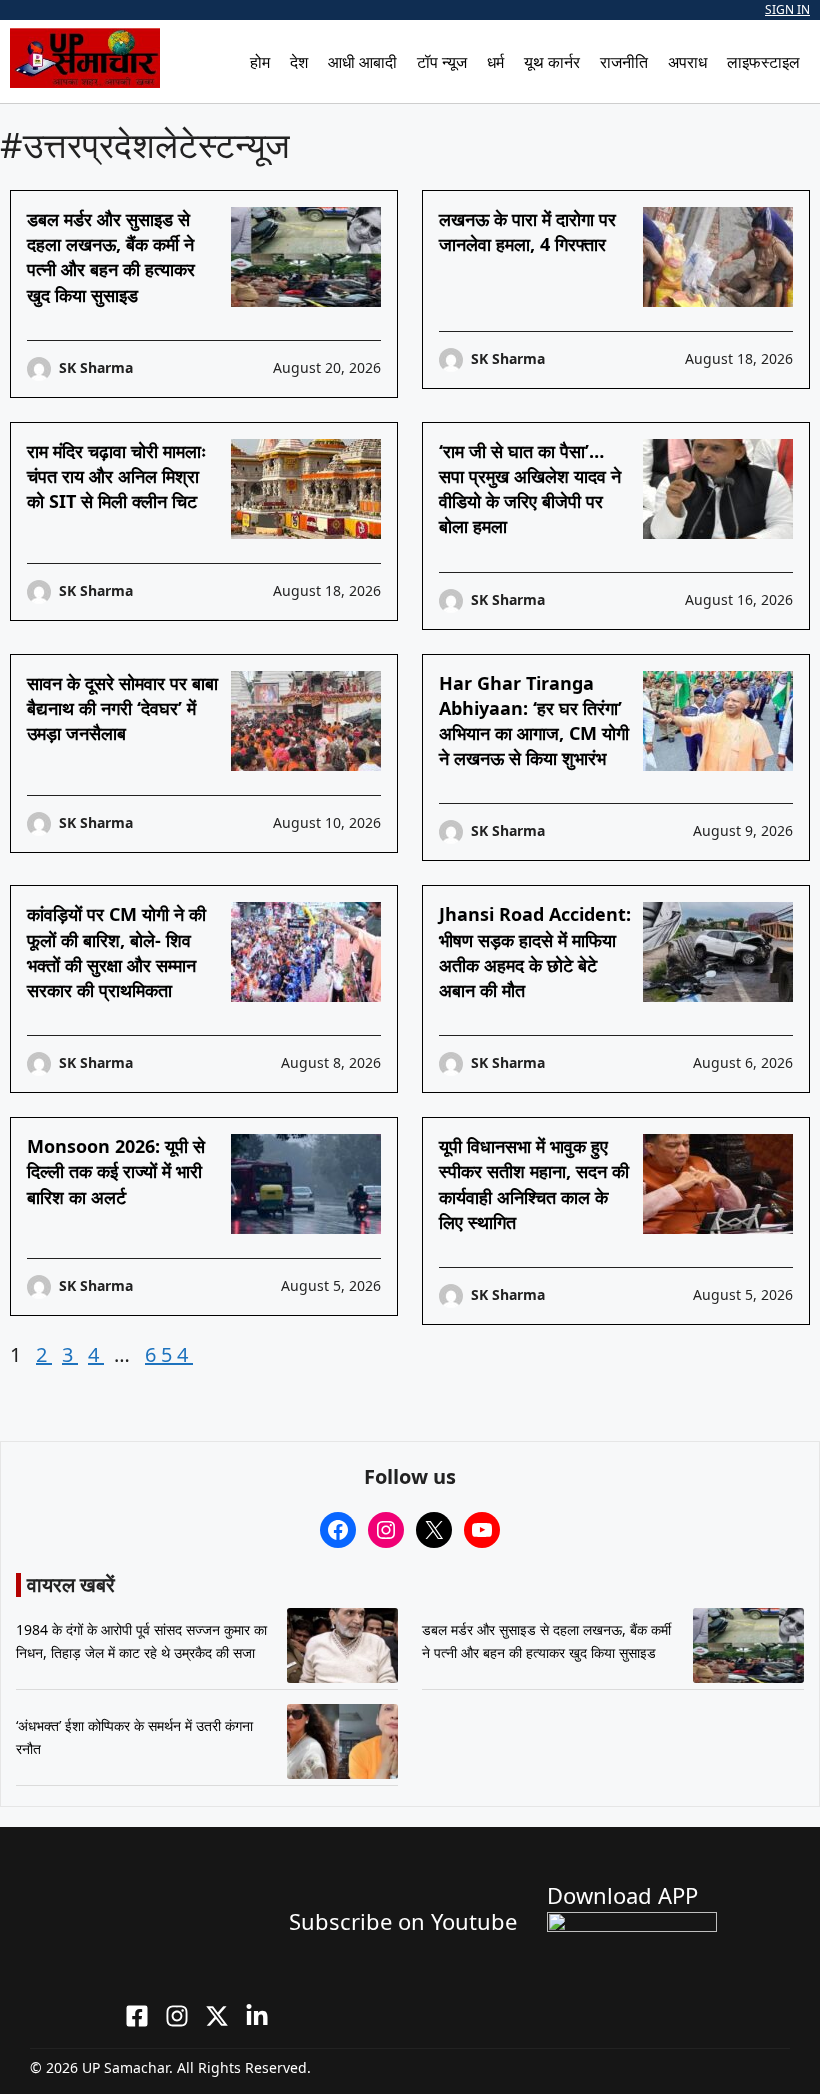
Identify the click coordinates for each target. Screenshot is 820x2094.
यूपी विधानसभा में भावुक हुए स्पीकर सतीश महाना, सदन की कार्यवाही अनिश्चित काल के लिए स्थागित (534, 1184)
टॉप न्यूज (442, 62)
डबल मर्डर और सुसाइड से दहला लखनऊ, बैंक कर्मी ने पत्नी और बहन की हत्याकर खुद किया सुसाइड (111, 257)
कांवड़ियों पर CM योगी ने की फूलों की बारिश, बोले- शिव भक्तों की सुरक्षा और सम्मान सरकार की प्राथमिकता (116, 952)
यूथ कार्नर (552, 62)
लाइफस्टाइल (763, 62)
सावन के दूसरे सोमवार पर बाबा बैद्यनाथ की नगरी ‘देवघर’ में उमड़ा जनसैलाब (122, 708)
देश (299, 62)
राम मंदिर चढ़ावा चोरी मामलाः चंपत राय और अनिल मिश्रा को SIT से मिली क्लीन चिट (116, 476)
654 (169, 1354)
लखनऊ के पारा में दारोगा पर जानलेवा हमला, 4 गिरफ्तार (527, 231)
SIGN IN (787, 9)
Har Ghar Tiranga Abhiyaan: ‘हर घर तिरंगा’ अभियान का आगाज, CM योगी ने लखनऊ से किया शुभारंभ (534, 721)
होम (260, 62)
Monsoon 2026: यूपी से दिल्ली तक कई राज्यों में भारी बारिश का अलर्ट (116, 1171)
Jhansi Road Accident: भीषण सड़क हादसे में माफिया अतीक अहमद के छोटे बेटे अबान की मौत (535, 952)
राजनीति (624, 62)
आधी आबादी (362, 62)
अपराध (687, 62)
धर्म (495, 62)
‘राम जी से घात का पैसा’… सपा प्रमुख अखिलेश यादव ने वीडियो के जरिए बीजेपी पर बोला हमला (530, 489)
